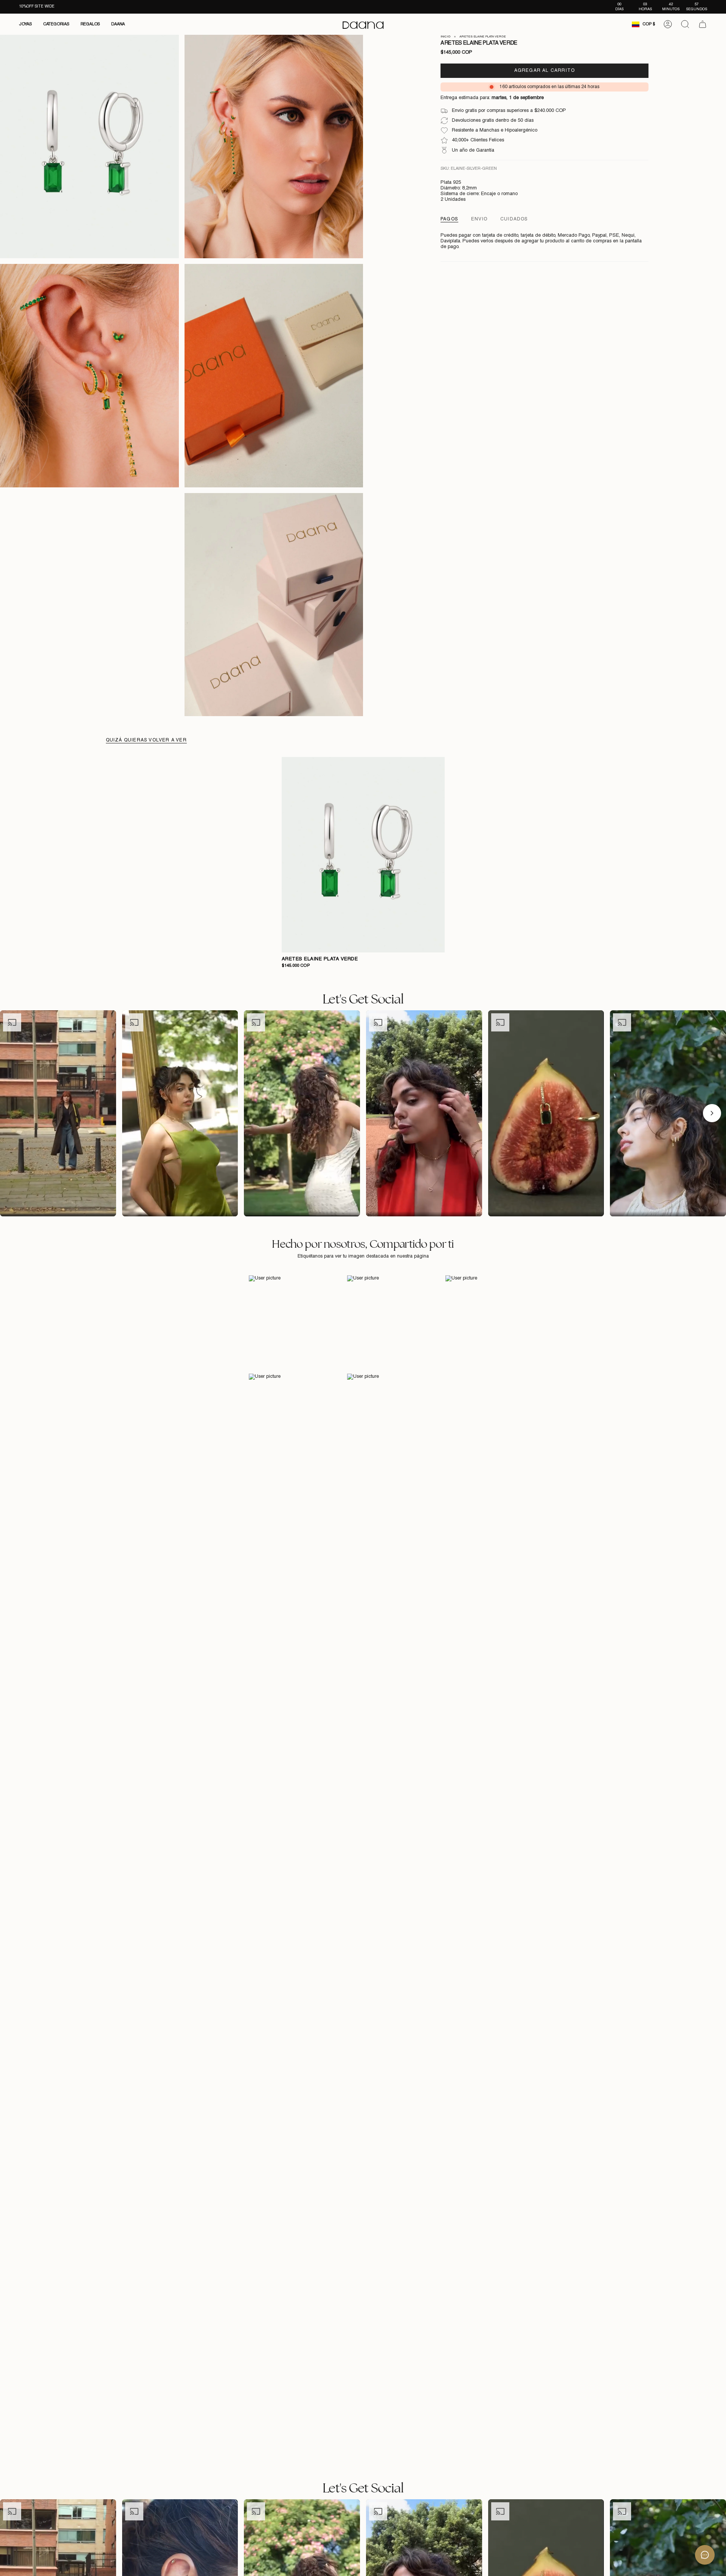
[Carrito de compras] (703, 24)
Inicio (445, 37)
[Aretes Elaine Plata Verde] (363, 855)
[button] (25, 24)
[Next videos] (712, 1113)
